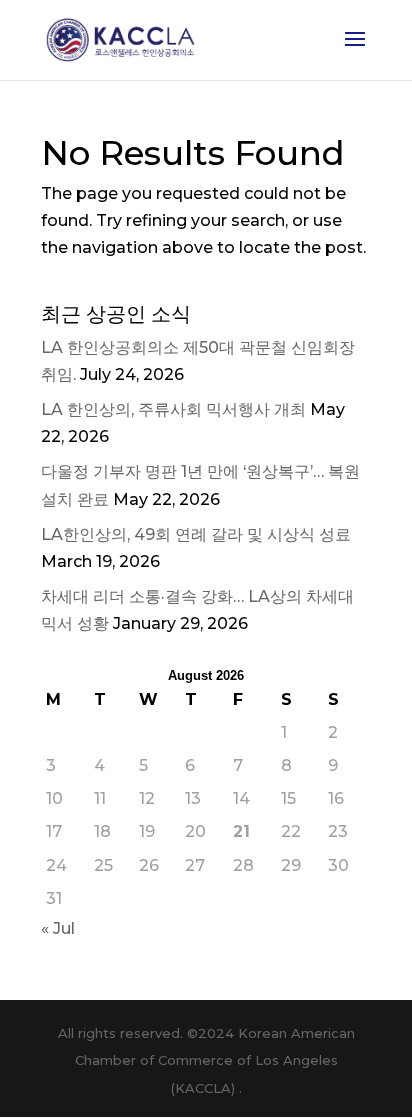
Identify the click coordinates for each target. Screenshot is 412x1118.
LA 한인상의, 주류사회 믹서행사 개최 (173, 409)
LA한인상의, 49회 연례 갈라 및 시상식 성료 (196, 534)
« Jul (58, 928)
